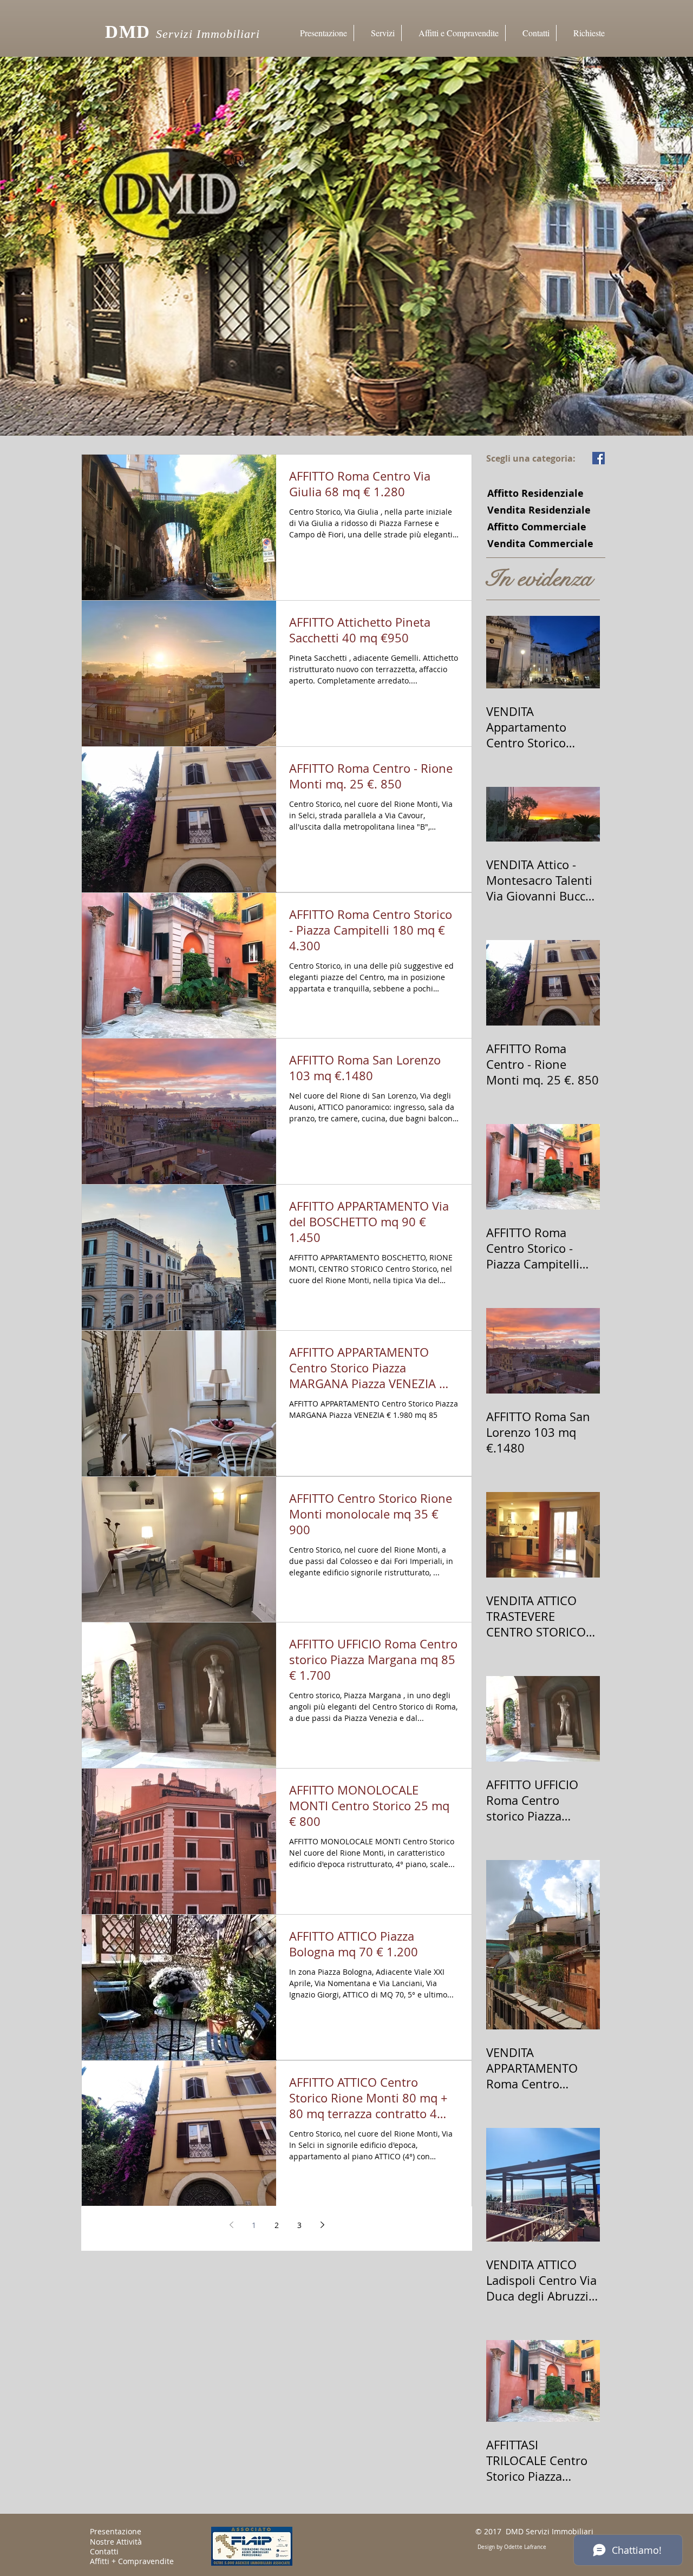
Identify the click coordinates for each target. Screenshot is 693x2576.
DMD (128, 32)
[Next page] (322, 2225)
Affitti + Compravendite (132, 2561)
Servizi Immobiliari (210, 34)
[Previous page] (231, 2225)
